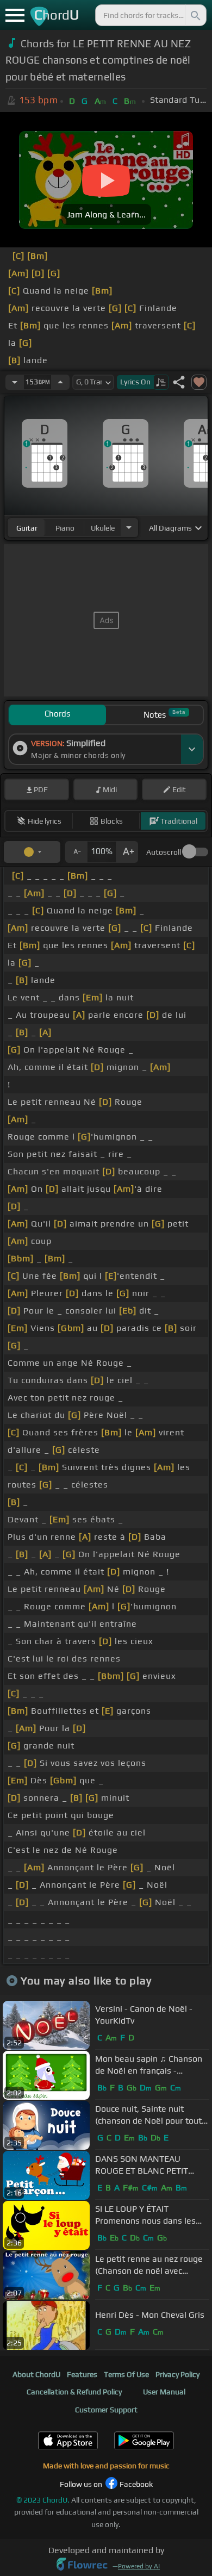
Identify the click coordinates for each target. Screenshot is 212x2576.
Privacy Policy (177, 2374)
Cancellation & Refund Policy (74, 2392)
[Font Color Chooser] (32, 852)
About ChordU (36, 2374)
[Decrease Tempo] (15, 382)
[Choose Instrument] (129, 528)
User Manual (164, 2392)
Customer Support (106, 2410)
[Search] (195, 15)
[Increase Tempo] (60, 382)
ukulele (103, 528)
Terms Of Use (126, 2374)
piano (65, 528)
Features (82, 2374)
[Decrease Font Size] (76, 852)
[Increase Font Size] (127, 852)
